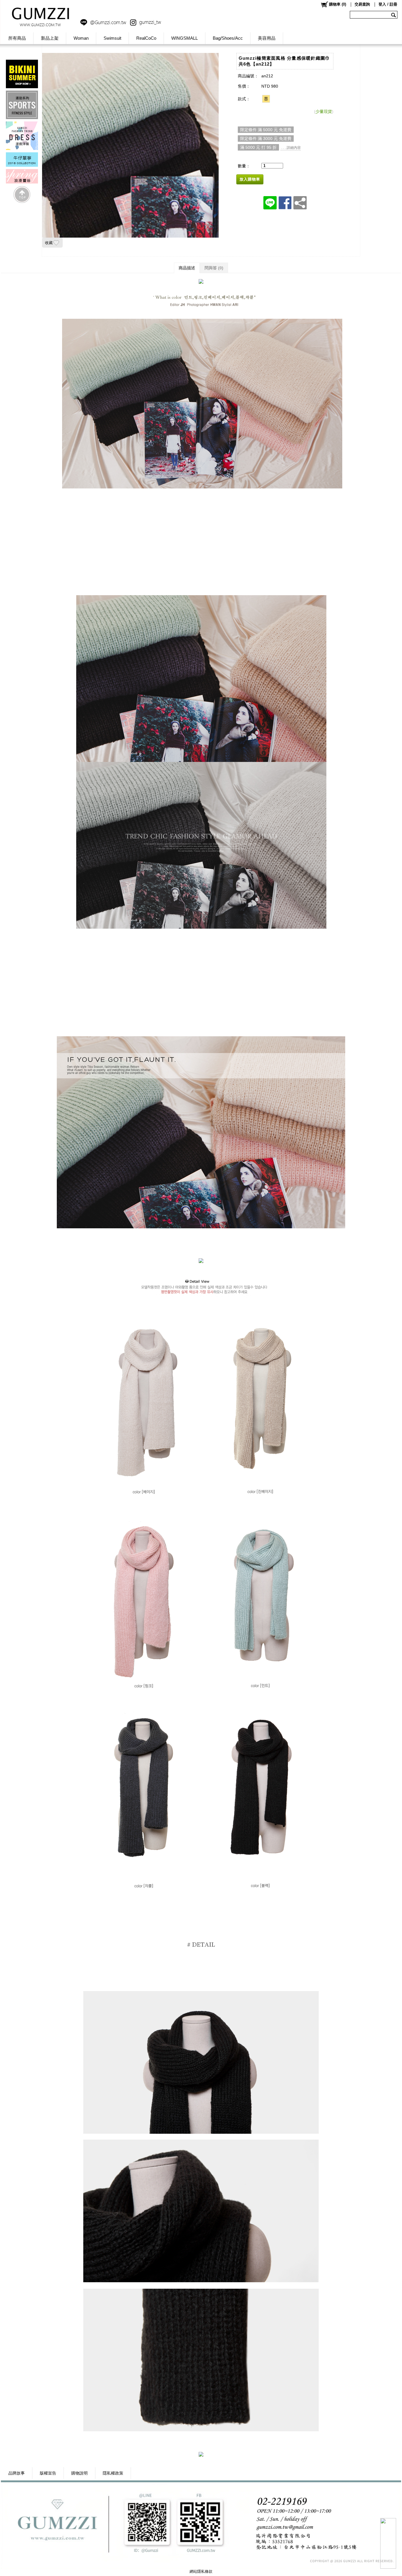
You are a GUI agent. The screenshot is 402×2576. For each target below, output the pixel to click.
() (338, 4)
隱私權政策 (113, 2473)
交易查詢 (362, 4)
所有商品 (17, 38)
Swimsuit (112, 38)
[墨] (266, 99)
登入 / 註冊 (388, 4)
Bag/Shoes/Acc (228, 38)
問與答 (214, 268)
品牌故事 (16, 2473)
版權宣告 (48, 2473)
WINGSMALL (185, 38)
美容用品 (267, 38)
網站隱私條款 (201, 2571)
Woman (81, 38)
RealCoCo (146, 38)
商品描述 (187, 268)
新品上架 (50, 38)
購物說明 (79, 2473)
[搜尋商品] (394, 15)
